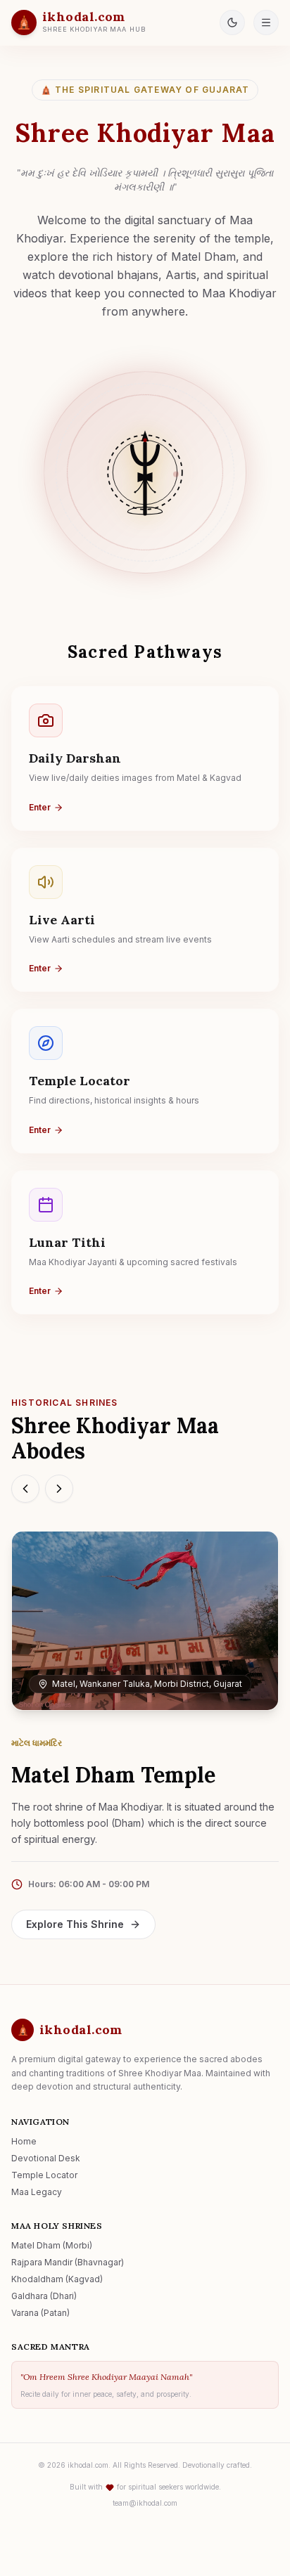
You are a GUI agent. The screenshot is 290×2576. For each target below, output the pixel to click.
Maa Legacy (37, 2192)
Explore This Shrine (75, 1924)
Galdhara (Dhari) (44, 2296)
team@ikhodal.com (145, 2503)
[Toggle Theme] (232, 22)
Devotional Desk (46, 2158)
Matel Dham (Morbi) (52, 2245)
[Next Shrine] (59, 1489)
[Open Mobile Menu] (266, 22)
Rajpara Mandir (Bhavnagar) (68, 2262)
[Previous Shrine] (25, 1489)
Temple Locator (44, 2175)
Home (24, 2141)
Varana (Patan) (40, 2313)
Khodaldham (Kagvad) (57, 2279)
